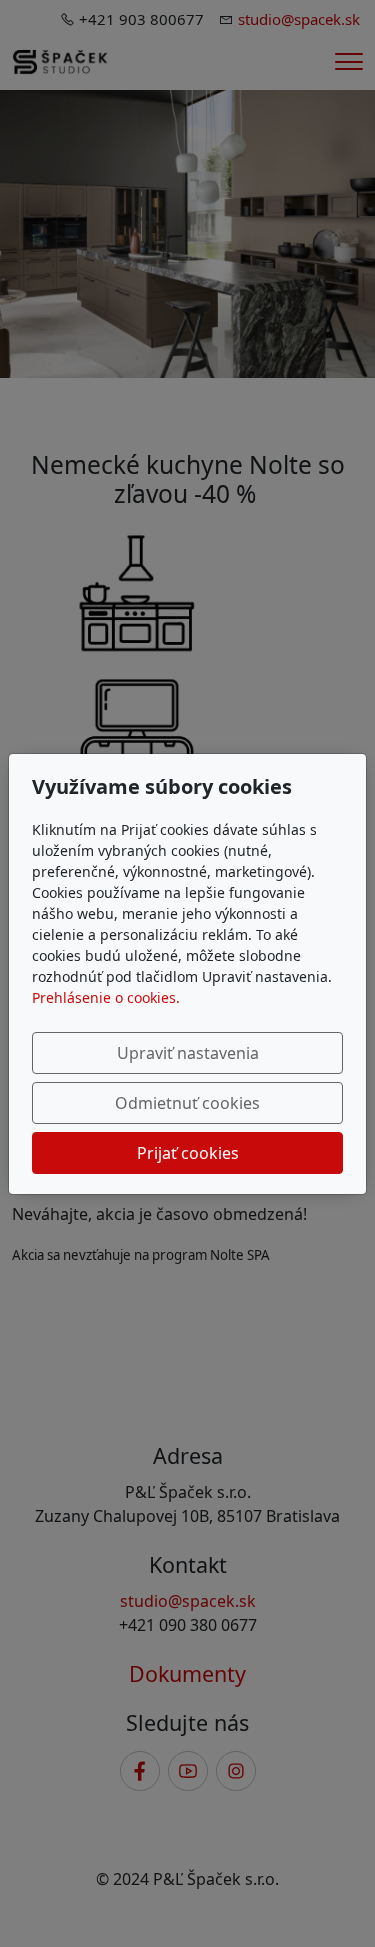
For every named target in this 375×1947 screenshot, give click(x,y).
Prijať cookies (188, 1153)
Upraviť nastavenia (188, 1053)
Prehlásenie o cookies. (106, 997)
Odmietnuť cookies (187, 1103)
